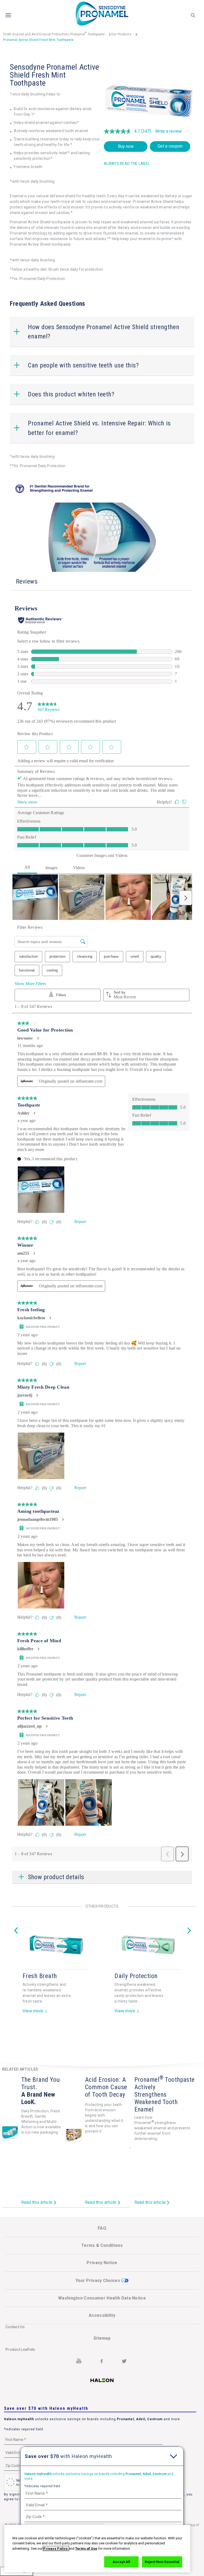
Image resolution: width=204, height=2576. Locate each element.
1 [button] (100, 2038)
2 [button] (104, 2038)
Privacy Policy (56, 2548)
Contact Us (15, 2327)
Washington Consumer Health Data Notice (102, 2298)
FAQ (102, 2228)
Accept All (121, 2562)
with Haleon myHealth (68, 2456)
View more (33, 2017)
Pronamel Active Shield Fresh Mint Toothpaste (38, 40)
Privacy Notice (102, 2263)
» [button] (189, 1921)
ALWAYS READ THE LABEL (127, 164)
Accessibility (102, 2315)
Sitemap (102, 2338)
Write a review (168, 131)
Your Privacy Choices (98, 2280)
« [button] (16, 1921)
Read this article (37, 2203)
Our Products (121, 34)
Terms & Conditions (102, 2245)
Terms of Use (86, 2548)
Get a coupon (170, 146)
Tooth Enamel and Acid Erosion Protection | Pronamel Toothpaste (54, 34)
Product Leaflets (20, 2349)
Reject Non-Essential (162, 2562)
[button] (83, 365)
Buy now (126, 146)
